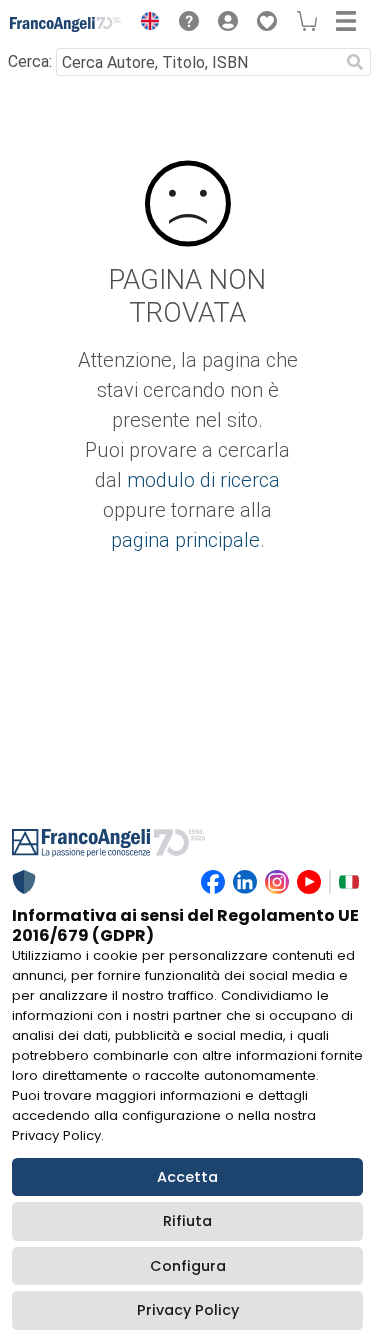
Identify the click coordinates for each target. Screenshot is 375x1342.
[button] (145, 24)
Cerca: (30, 61)
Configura (188, 1266)
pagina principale (185, 540)
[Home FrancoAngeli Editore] (66, 24)
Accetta (187, 1177)
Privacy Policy (188, 1310)
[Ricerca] (355, 62)
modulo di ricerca (203, 480)
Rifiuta (187, 1221)
